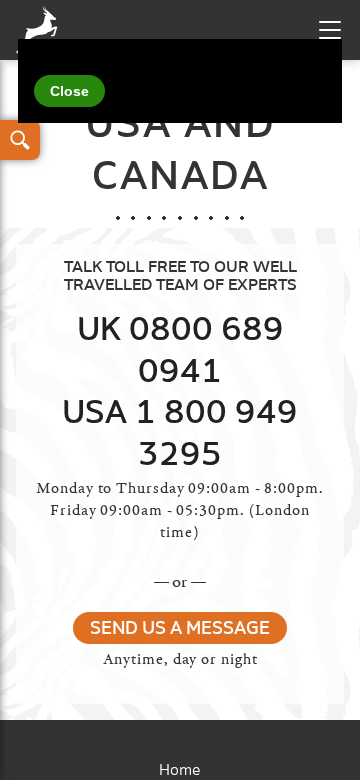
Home (180, 770)
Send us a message (180, 629)
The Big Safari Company (41, 30)
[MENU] (330, 30)
